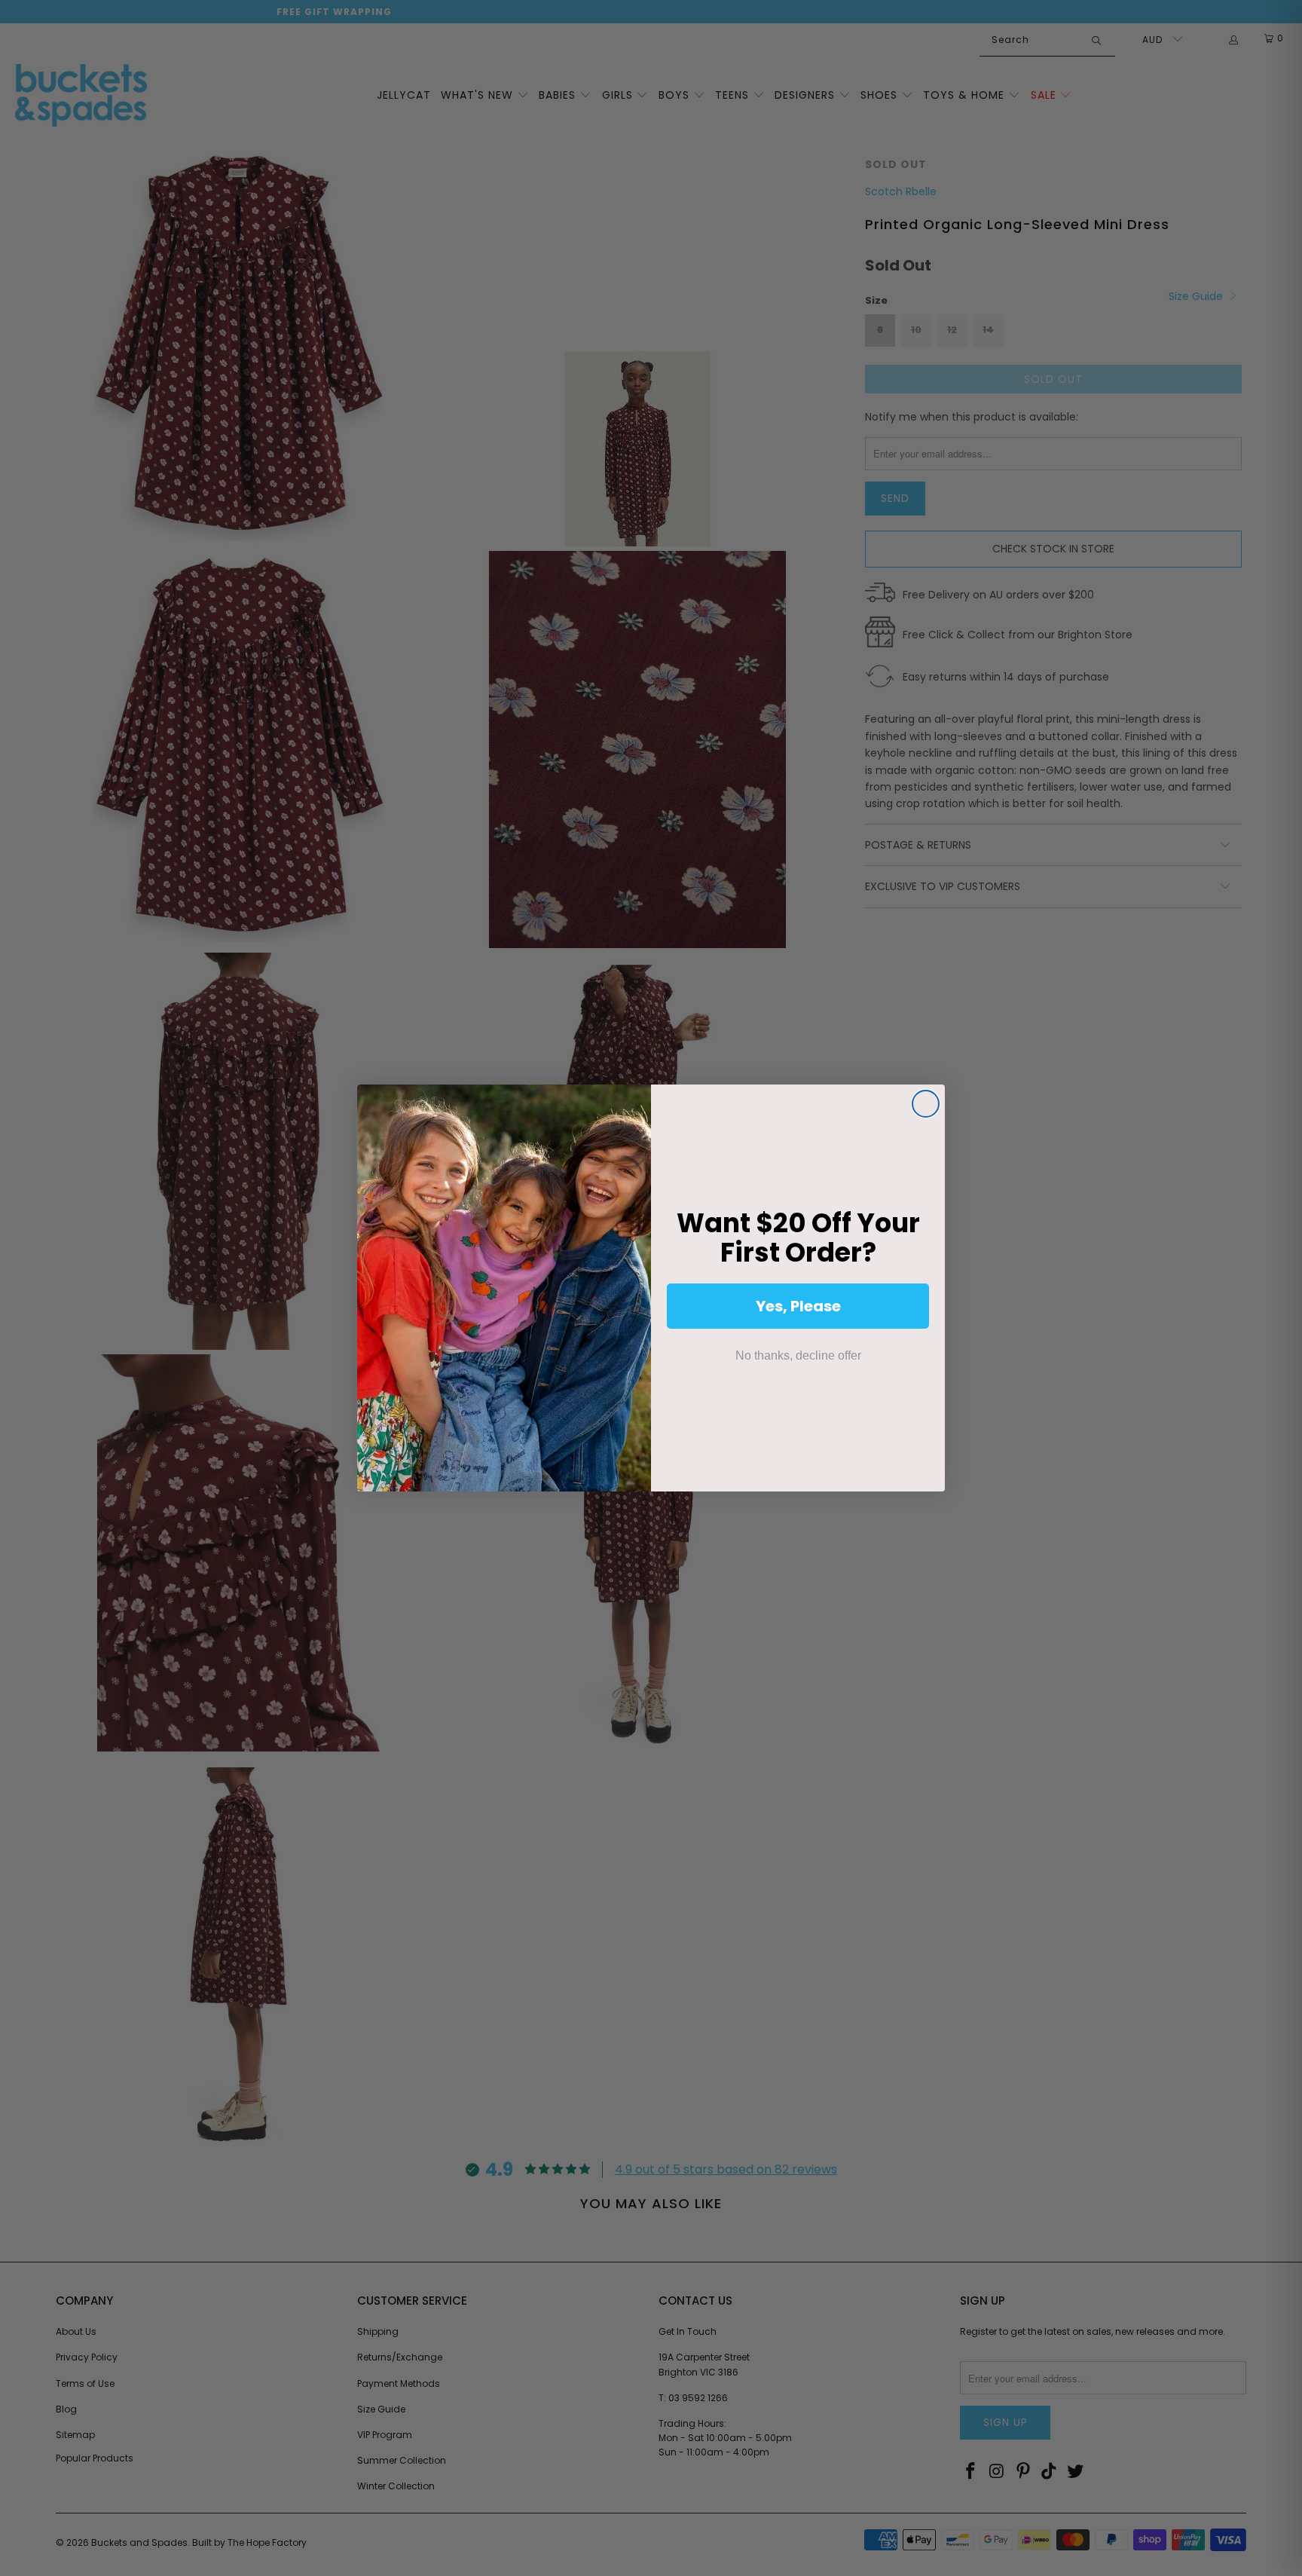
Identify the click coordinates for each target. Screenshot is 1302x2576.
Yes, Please (798, 1306)
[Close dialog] (926, 1104)
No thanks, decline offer (798, 1355)
